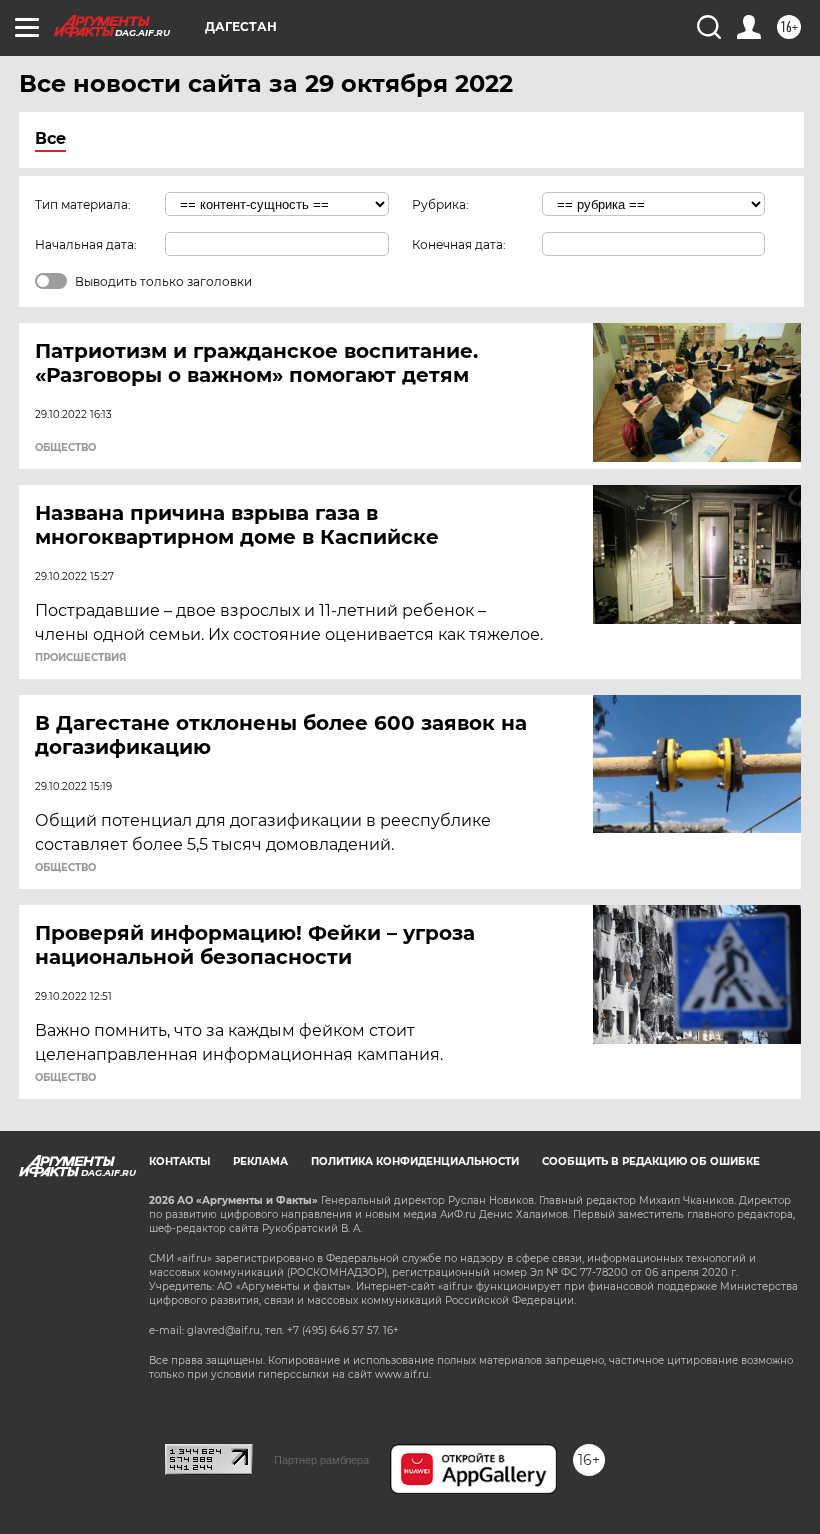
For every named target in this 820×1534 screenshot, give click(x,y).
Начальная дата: (86, 244)
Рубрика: (440, 204)
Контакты (179, 1161)
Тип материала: (83, 204)
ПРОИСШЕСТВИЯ (80, 658)
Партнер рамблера (321, 1460)
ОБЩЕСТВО (65, 448)
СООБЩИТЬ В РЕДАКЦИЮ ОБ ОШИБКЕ (651, 1161)
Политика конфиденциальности (415, 1161)
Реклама (260, 1161)
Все (50, 138)
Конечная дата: (459, 244)
